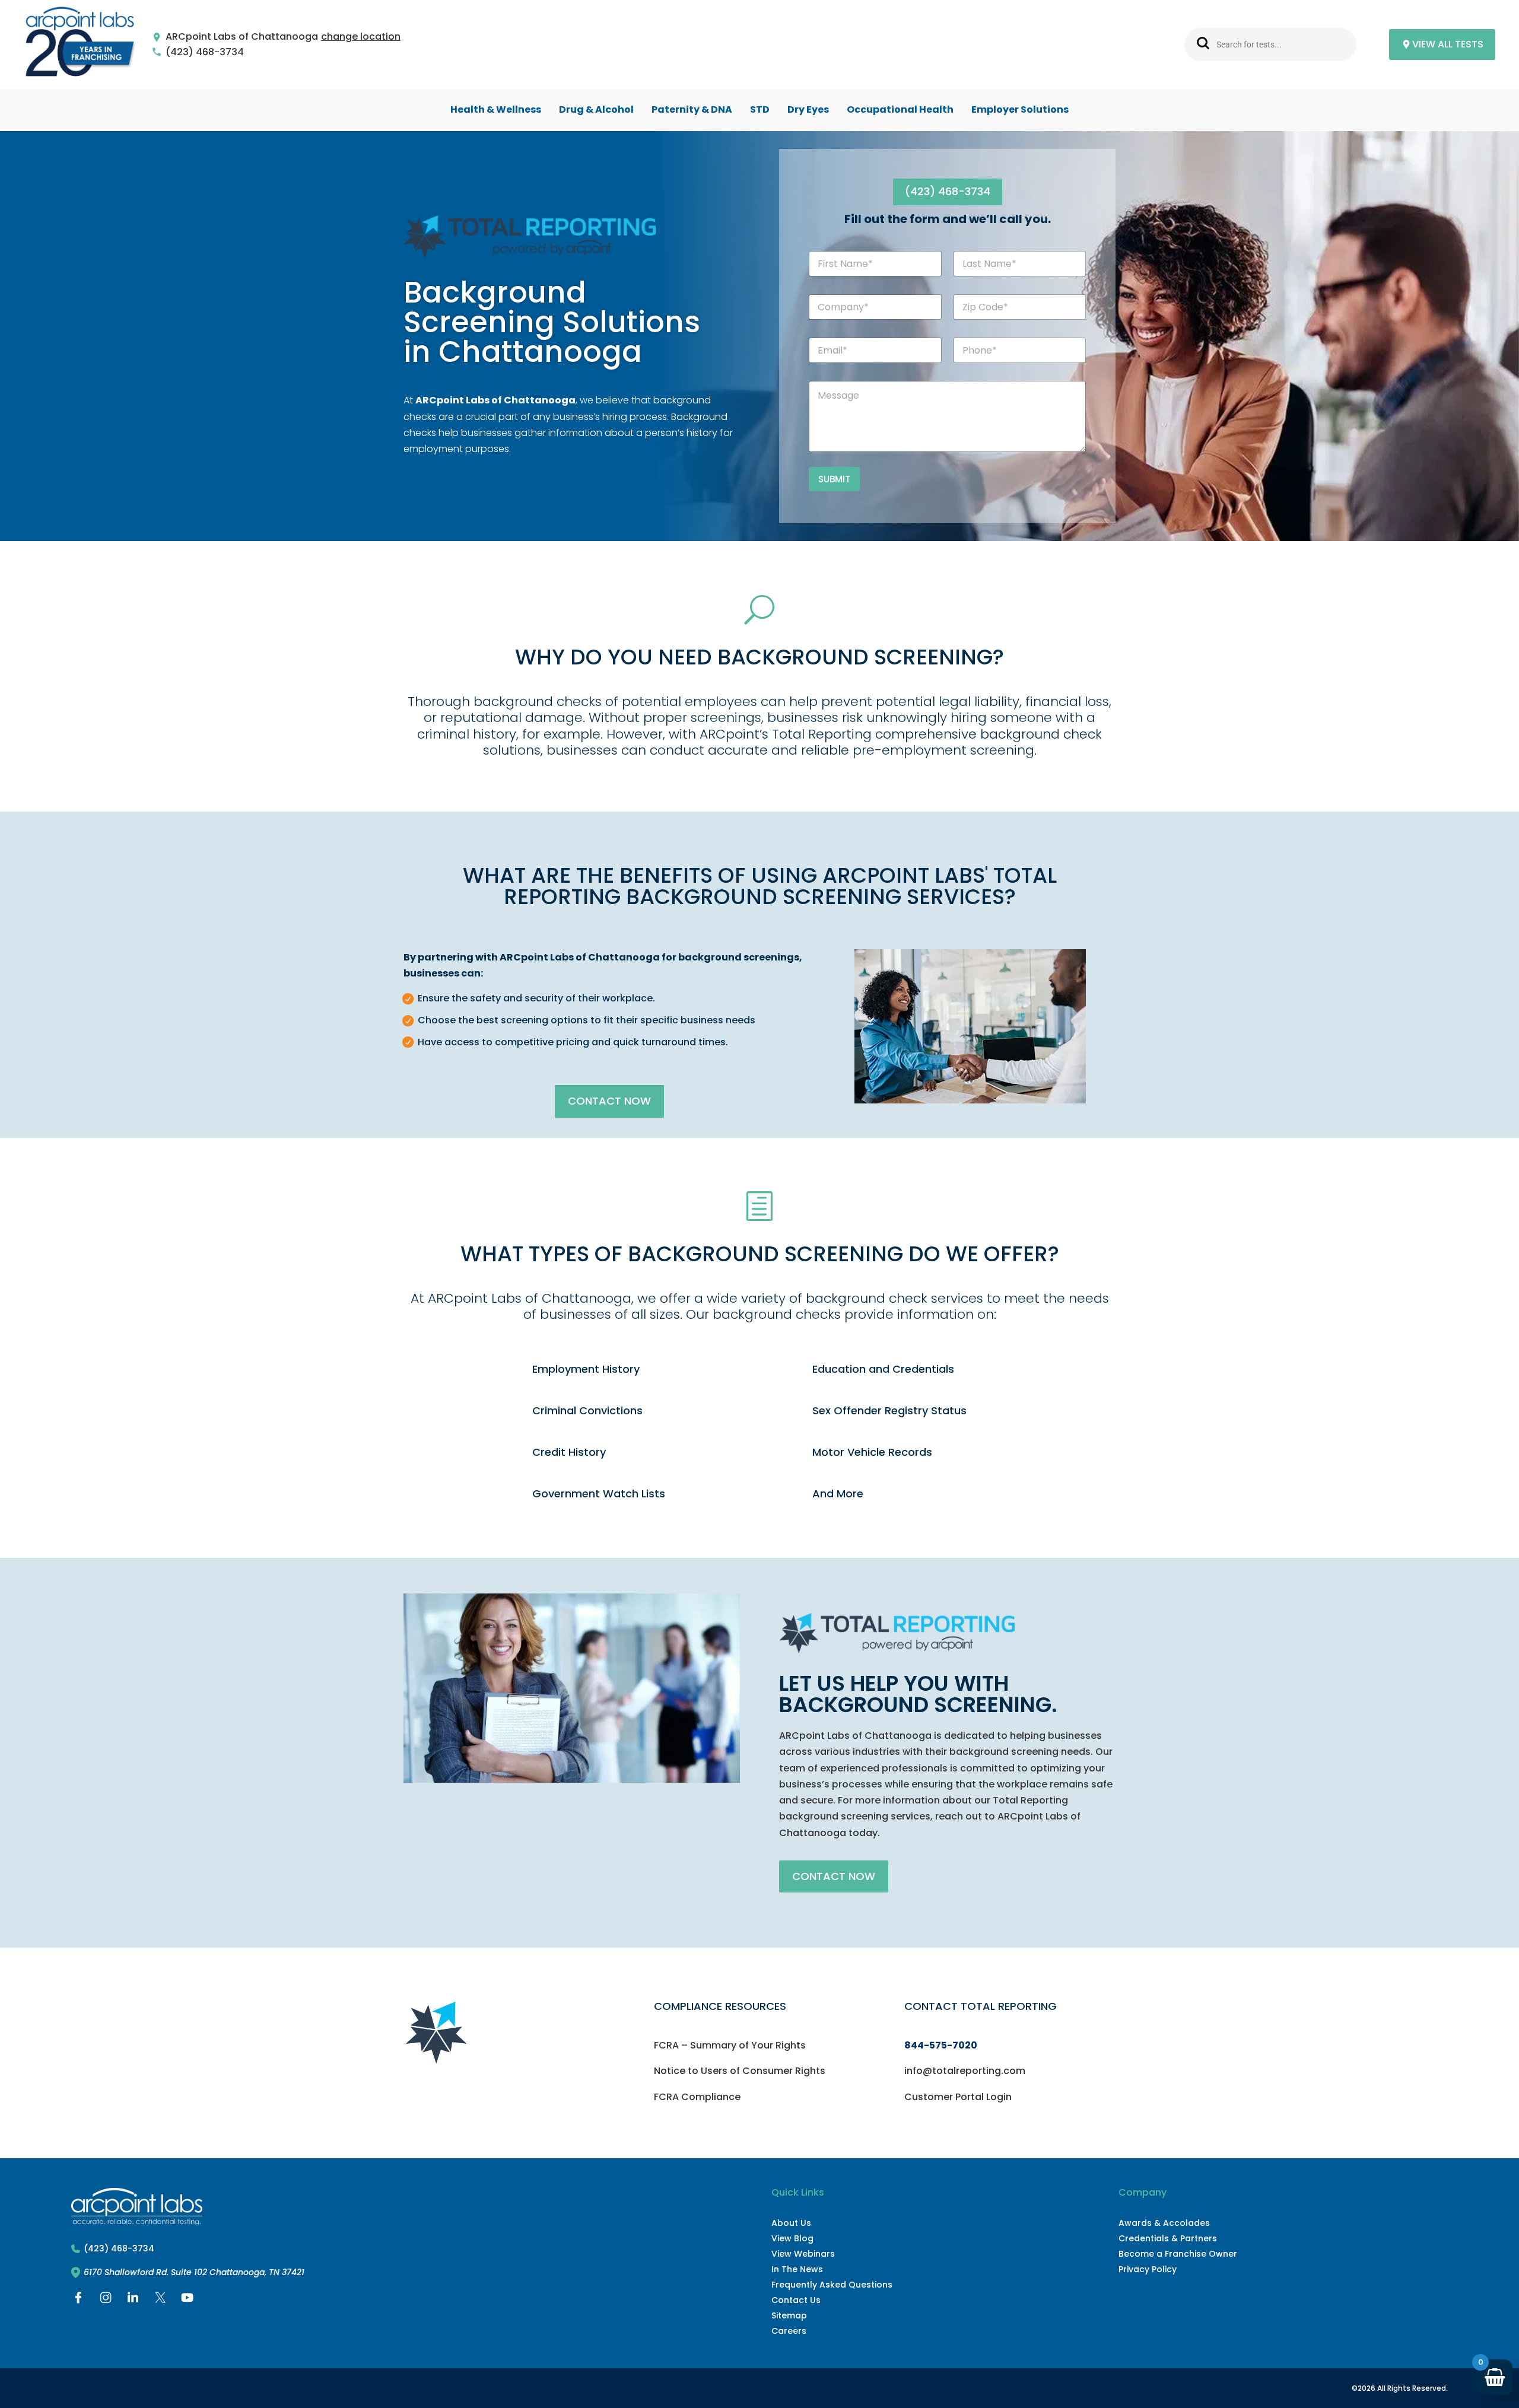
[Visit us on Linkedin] (133, 2300)
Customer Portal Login (958, 2097)
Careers (789, 2331)
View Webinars (803, 2254)
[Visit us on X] (160, 2300)
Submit (834, 479)
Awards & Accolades (1164, 2223)
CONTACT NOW (609, 1101)
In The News (797, 2269)
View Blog (792, 2238)
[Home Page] (80, 45)
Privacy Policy (1148, 2269)
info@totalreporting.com (965, 2071)
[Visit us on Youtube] (188, 2300)
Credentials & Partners (1168, 2238)
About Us (791, 2223)
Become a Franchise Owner (1178, 2254)
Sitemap (789, 2315)
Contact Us (796, 2300)
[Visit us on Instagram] (106, 2300)
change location (361, 37)
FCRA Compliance (697, 2097)
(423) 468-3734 (205, 53)
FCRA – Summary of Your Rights (730, 2045)
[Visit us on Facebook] (78, 2300)
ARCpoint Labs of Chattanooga (242, 37)
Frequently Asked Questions (832, 2285)
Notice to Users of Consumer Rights (740, 2071)
